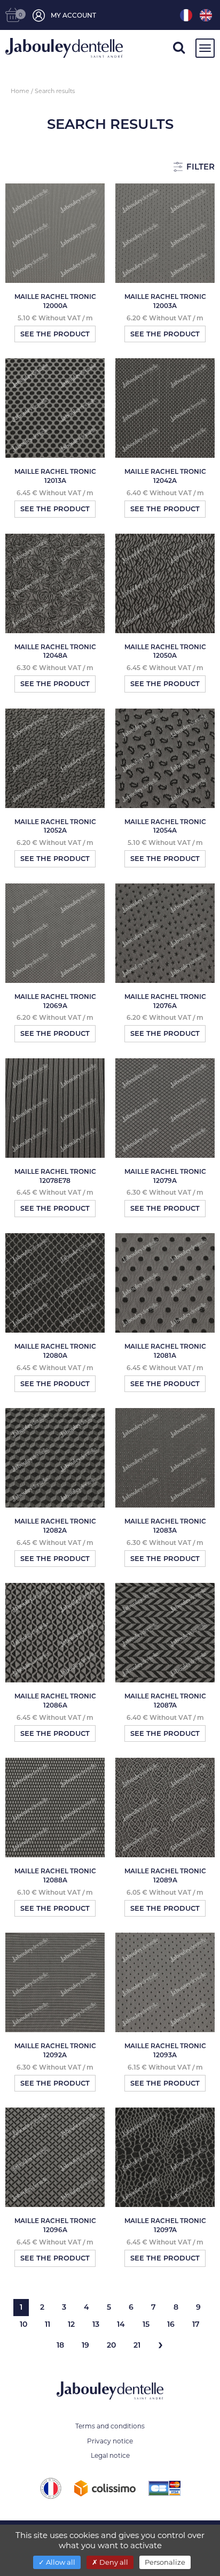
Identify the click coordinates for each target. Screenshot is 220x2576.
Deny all (113, 2562)
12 (71, 2324)
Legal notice (110, 2455)
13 (96, 2324)
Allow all (60, 2562)
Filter (199, 167)
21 (137, 2345)
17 (196, 2324)
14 (121, 2324)
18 (60, 2345)
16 (171, 2324)
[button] (179, 49)
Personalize (165, 2562)
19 (85, 2345)
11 (48, 2324)
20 (111, 2345)
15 (146, 2324)
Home (20, 91)
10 (23, 2324)
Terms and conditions (110, 2426)
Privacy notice (110, 2441)
